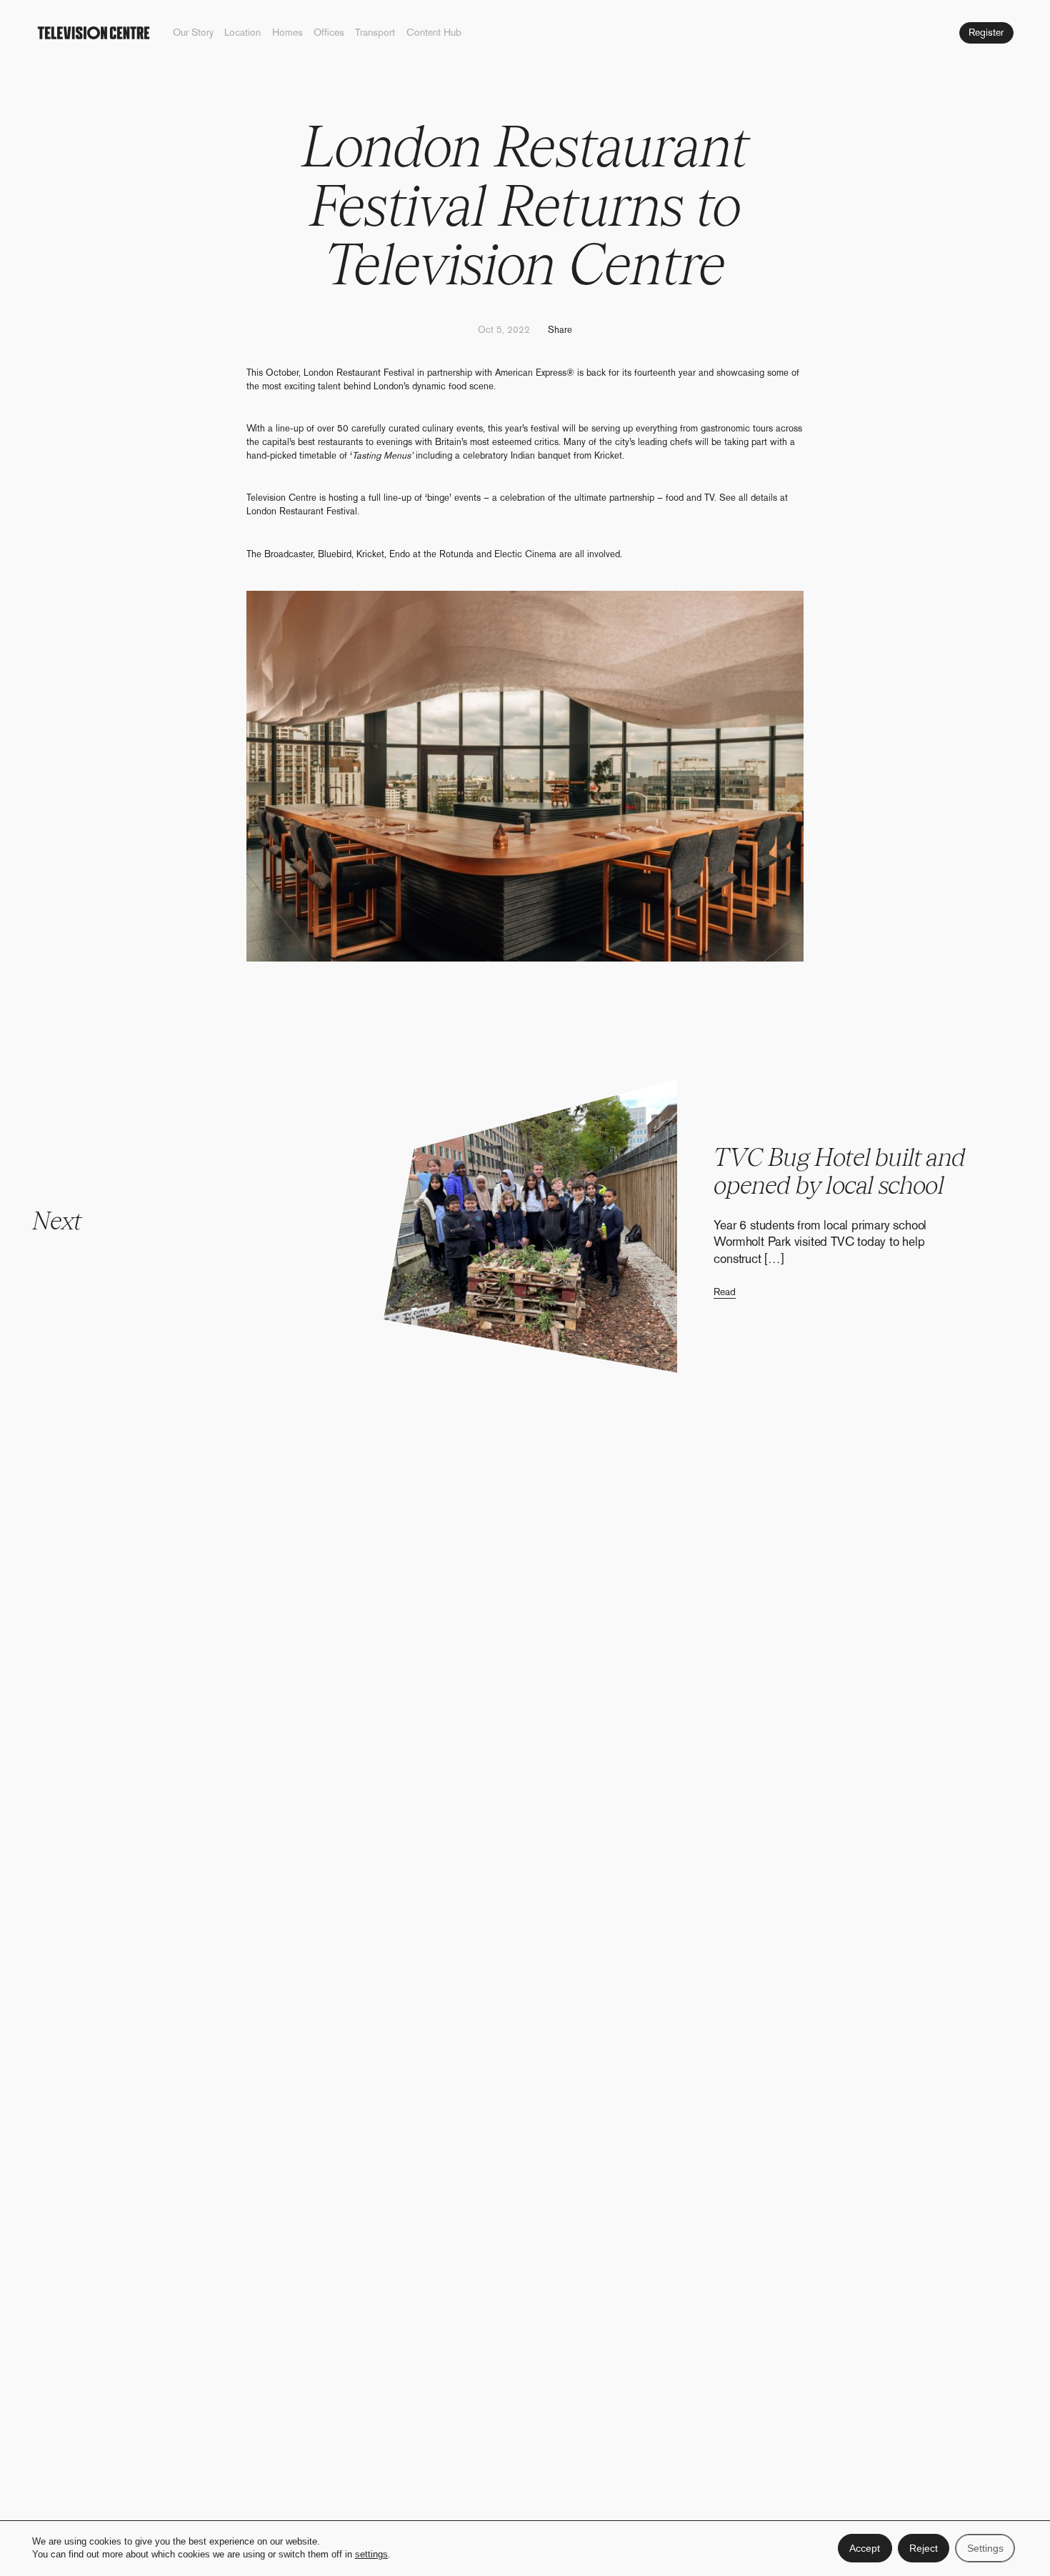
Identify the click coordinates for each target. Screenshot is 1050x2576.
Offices (329, 33)
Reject (924, 2548)
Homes (287, 33)
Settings (985, 2548)
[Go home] (95, 33)
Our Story (193, 33)
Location (242, 33)
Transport (375, 33)
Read (725, 1292)
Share (560, 330)
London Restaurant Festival (302, 511)
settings (371, 2555)
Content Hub (434, 33)
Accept (865, 2548)
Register (986, 32)
